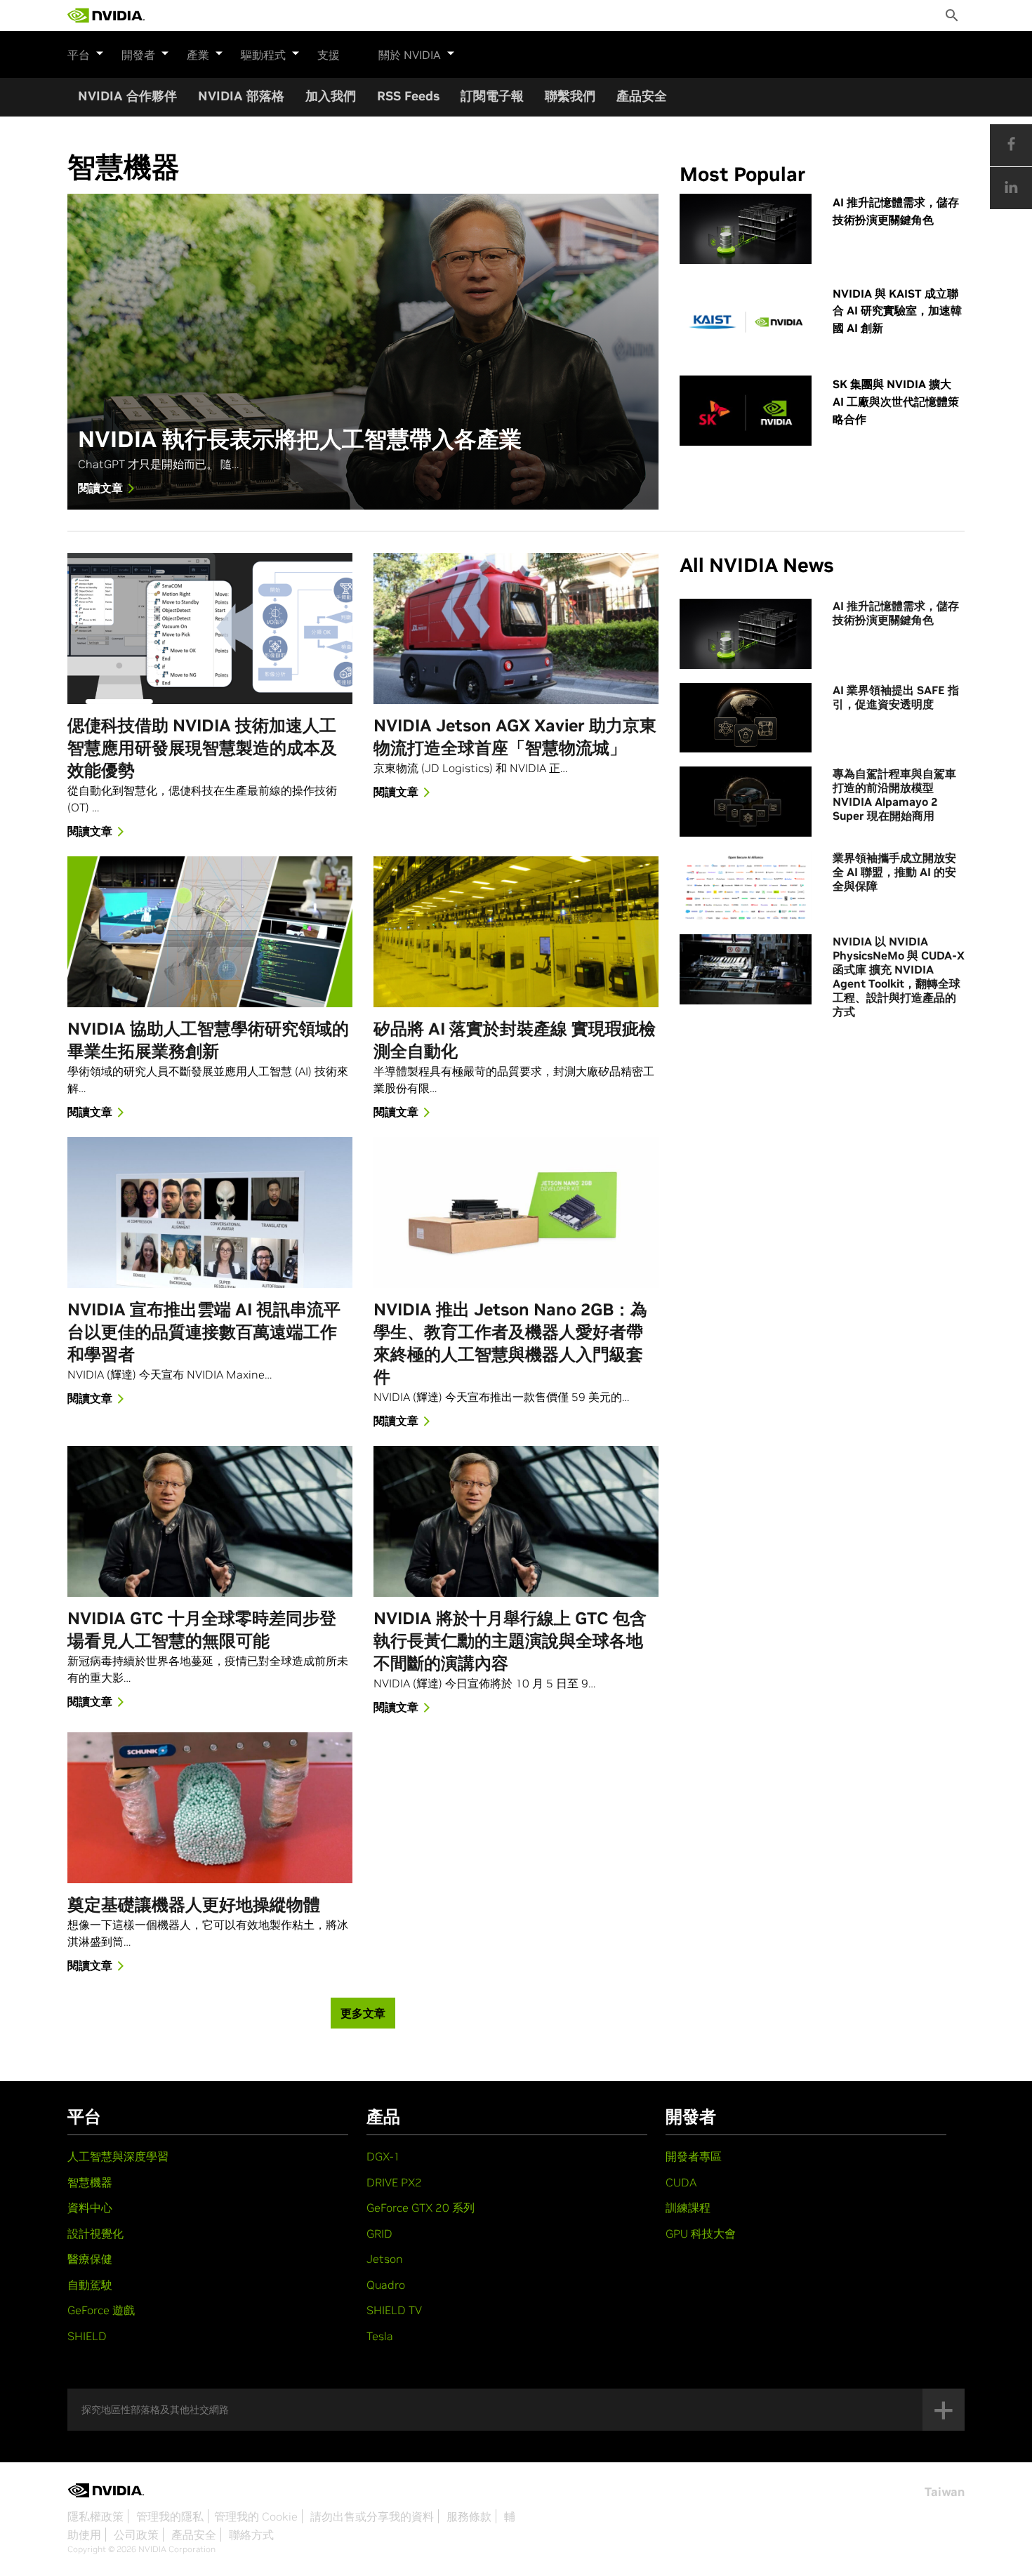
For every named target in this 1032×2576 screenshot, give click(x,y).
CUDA (681, 2182)
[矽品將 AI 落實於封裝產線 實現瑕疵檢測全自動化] (516, 932)
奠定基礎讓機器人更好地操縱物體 (194, 1905)
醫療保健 (90, 2259)
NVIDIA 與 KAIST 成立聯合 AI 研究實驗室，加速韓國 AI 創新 (897, 311)
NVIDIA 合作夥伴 (127, 96)
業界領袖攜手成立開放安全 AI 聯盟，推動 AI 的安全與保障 (894, 872)
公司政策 (136, 2535)
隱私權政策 (95, 2516)
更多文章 (363, 2013)
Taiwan (945, 2492)
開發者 (138, 55)
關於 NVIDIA (410, 55)
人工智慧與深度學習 (118, 2156)
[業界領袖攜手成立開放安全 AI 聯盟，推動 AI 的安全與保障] (746, 886)
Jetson (385, 2259)
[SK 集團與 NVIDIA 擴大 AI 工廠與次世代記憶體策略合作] (746, 411)
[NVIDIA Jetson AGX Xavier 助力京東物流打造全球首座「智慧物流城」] (516, 629)
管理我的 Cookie (256, 2516)
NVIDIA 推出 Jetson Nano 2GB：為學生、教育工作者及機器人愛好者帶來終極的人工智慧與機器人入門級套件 (510, 1343)
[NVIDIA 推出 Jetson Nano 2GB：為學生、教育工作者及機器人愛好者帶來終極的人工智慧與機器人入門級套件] (516, 1213)
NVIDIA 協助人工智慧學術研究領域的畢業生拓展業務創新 (208, 1040)
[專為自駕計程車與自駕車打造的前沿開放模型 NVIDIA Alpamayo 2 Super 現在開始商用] (746, 802)
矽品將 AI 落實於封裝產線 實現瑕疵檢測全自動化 (515, 1040)
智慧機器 (90, 2182)
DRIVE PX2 (394, 2182)
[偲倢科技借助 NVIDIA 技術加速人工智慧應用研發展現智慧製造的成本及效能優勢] (210, 629)
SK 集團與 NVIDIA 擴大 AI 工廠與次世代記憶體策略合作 (896, 401)
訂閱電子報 (492, 96)
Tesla (380, 2336)
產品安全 (642, 96)
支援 (329, 55)
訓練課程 (688, 2207)
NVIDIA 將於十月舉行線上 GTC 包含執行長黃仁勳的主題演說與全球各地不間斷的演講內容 (510, 1641)
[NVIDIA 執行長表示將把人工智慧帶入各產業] (363, 352)
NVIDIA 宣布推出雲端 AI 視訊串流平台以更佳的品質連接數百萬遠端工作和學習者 (204, 1332)
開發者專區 (694, 2156)
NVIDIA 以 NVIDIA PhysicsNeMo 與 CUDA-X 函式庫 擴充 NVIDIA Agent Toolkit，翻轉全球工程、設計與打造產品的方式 (899, 976)
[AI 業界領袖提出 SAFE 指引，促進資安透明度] (746, 718)
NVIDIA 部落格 (241, 96)
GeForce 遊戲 (101, 2310)
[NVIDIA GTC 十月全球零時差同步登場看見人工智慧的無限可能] (210, 1521)
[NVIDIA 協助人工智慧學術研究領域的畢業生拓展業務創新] (210, 932)
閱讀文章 (100, 488)
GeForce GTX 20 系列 (421, 2207)
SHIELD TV (394, 2310)
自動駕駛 (90, 2285)
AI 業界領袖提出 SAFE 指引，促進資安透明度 (896, 697)
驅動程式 (263, 55)
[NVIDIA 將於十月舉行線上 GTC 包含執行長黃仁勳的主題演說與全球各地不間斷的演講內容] (516, 1521)
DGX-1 (383, 2156)
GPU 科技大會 (701, 2233)
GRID (379, 2233)
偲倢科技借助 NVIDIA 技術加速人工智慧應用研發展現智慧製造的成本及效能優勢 (202, 748)
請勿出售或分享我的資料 (372, 2516)
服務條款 (469, 2516)
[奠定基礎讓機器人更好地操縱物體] (210, 1808)
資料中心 (90, 2207)
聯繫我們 (570, 96)
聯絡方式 (251, 2535)
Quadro (386, 2285)
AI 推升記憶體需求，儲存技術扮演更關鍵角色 (896, 211)
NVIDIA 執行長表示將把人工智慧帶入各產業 (300, 440)
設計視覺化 (95, 2233)
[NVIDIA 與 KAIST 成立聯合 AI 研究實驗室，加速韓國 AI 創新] (746, 320)
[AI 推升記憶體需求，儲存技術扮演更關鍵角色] (746, 229)
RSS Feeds (408, 96)
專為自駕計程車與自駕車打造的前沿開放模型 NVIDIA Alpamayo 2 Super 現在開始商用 (894, 795)
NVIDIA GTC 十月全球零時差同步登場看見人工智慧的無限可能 (202, 1629)
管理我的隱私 (170, 2516)
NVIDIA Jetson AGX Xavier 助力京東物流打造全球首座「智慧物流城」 (515, 737)
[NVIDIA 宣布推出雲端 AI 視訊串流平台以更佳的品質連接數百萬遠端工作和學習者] (210, 1213)
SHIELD (87, 2336)
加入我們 (331, 96)
